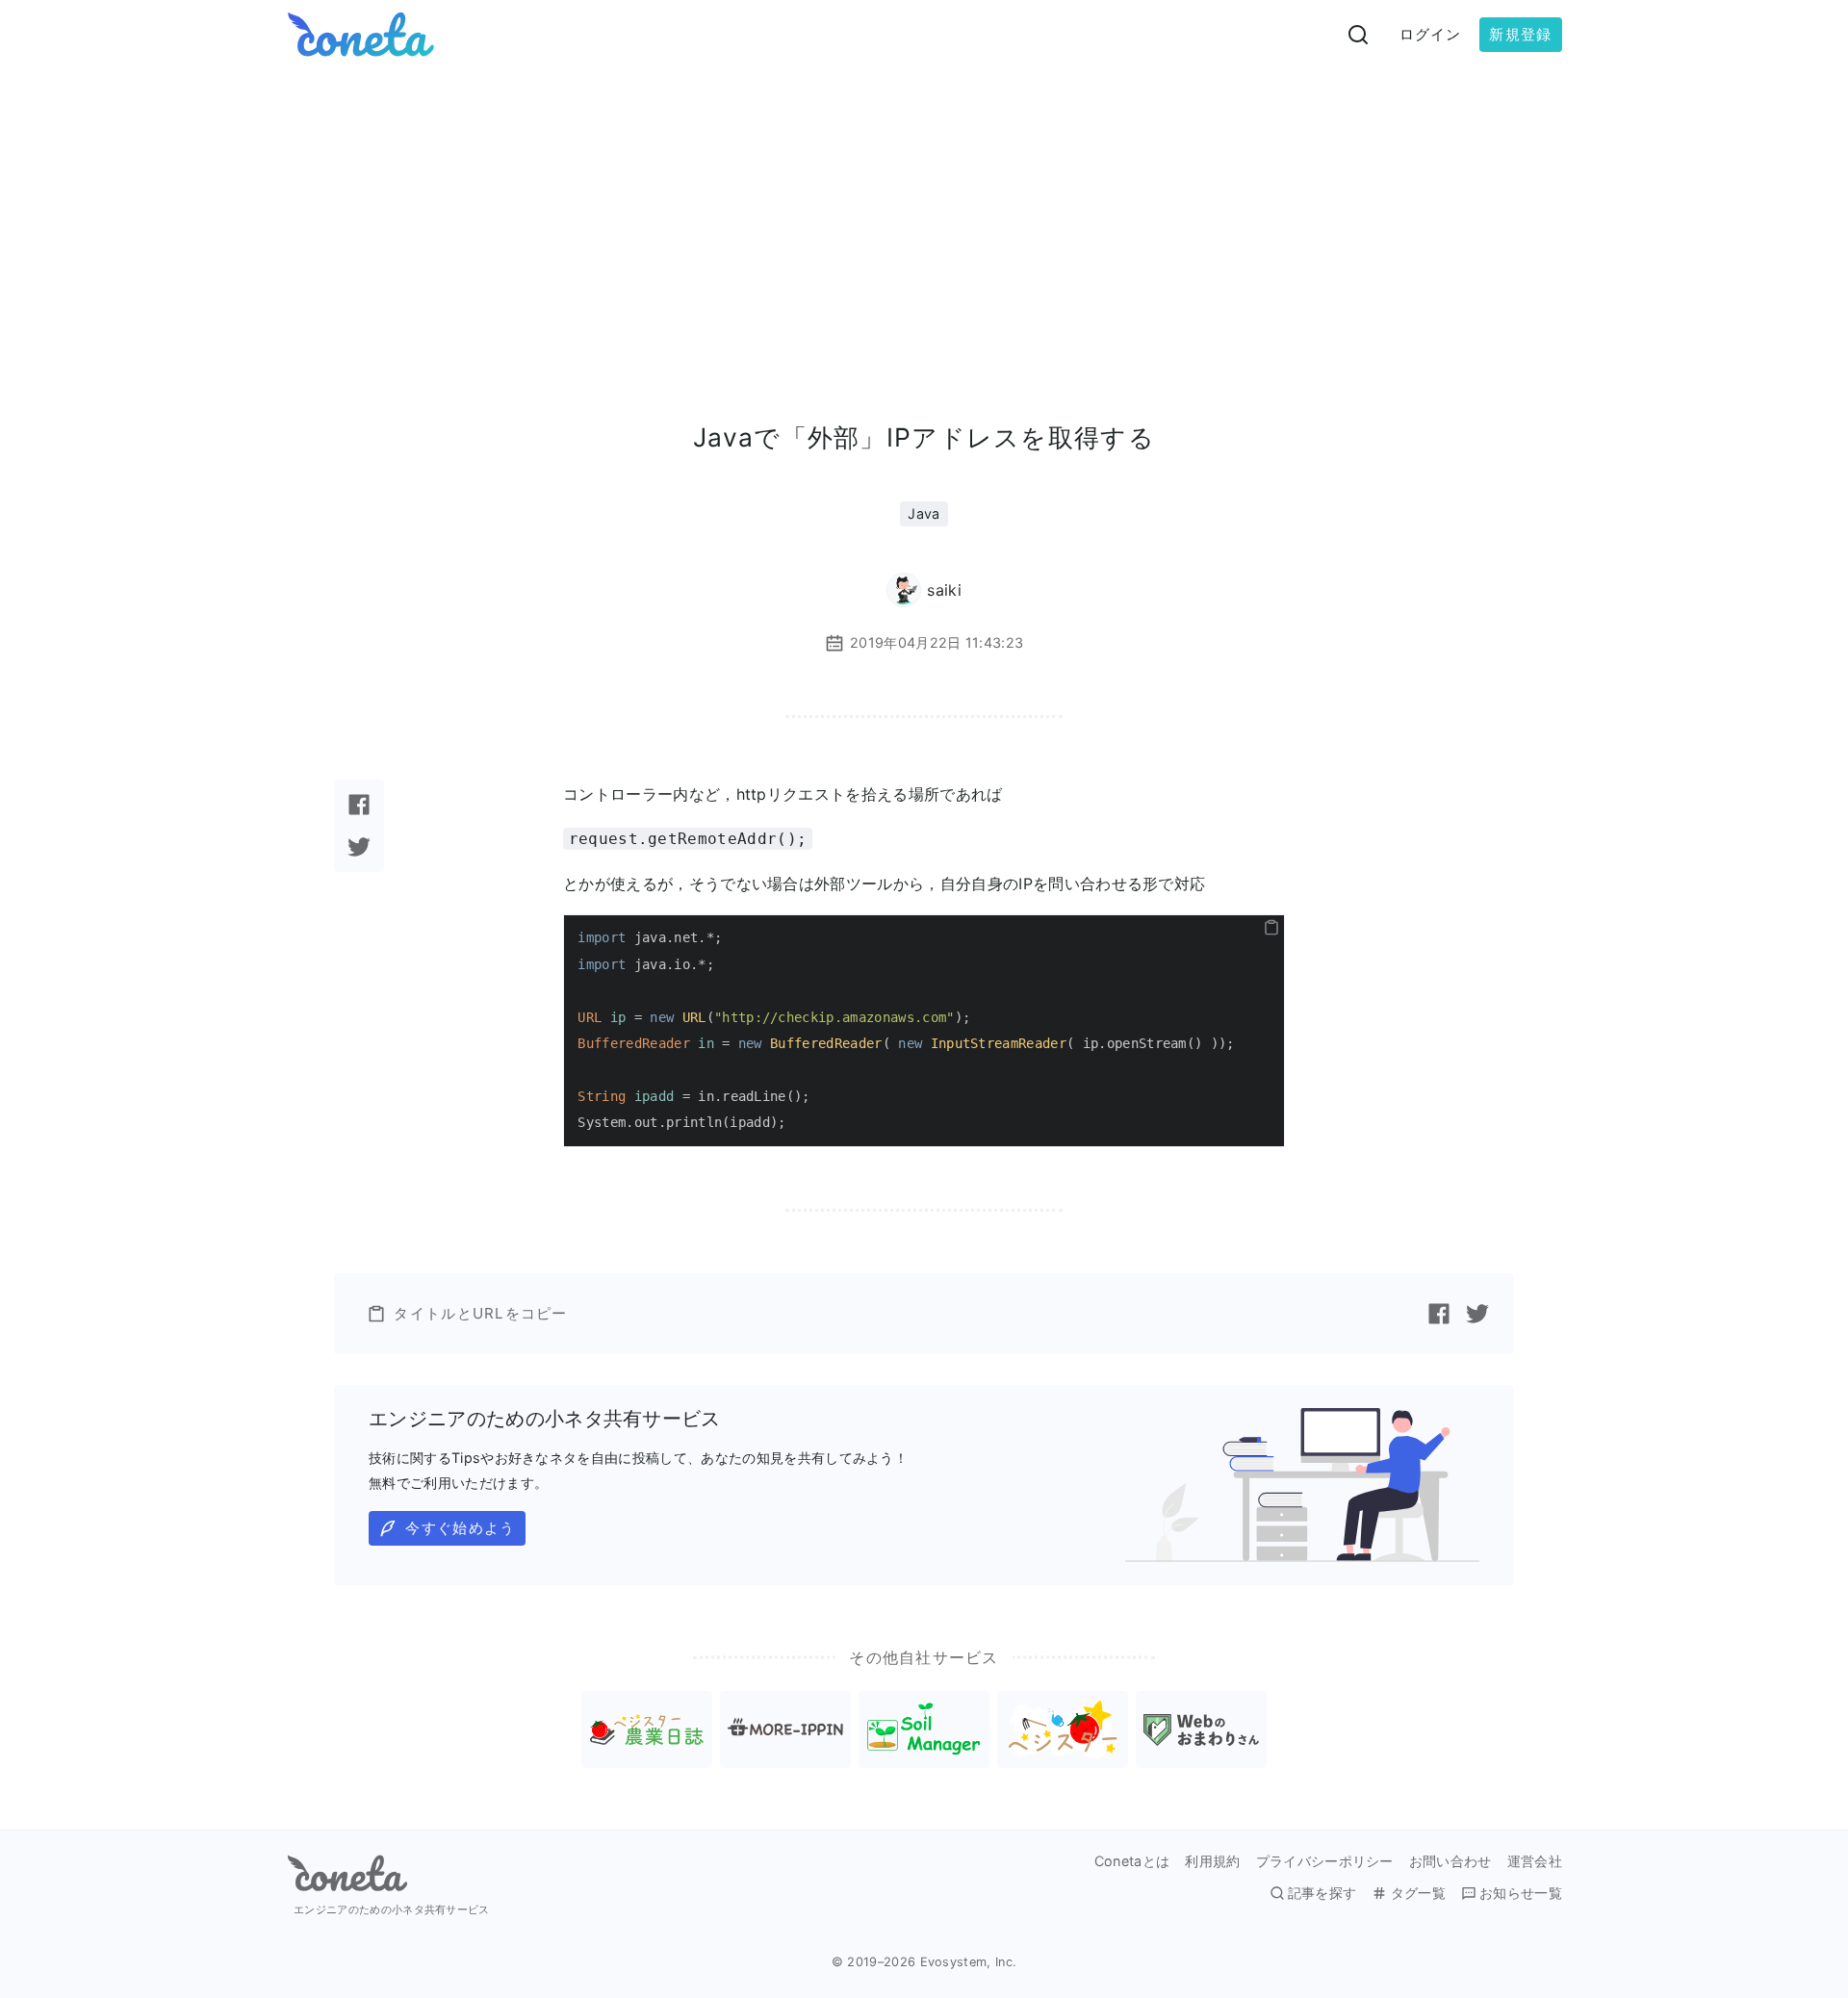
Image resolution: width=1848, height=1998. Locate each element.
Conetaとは (1132, 1861)
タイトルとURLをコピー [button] (480, 1313)
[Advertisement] (924, 214)
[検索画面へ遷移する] (1358, 35)
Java (924, 513)
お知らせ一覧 (1521, 1893)
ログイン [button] (1431, 34)
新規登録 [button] (1520, 34)
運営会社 (1535, 1861)
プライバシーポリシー (1325, 1861)
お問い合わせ (1450, 1861)
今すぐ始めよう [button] (460, 1528)
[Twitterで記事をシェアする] (359, 847)
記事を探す (1322, 1893)
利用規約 (1212, 1861)
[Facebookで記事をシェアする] (359, 805)
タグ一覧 (1418, 1893)
